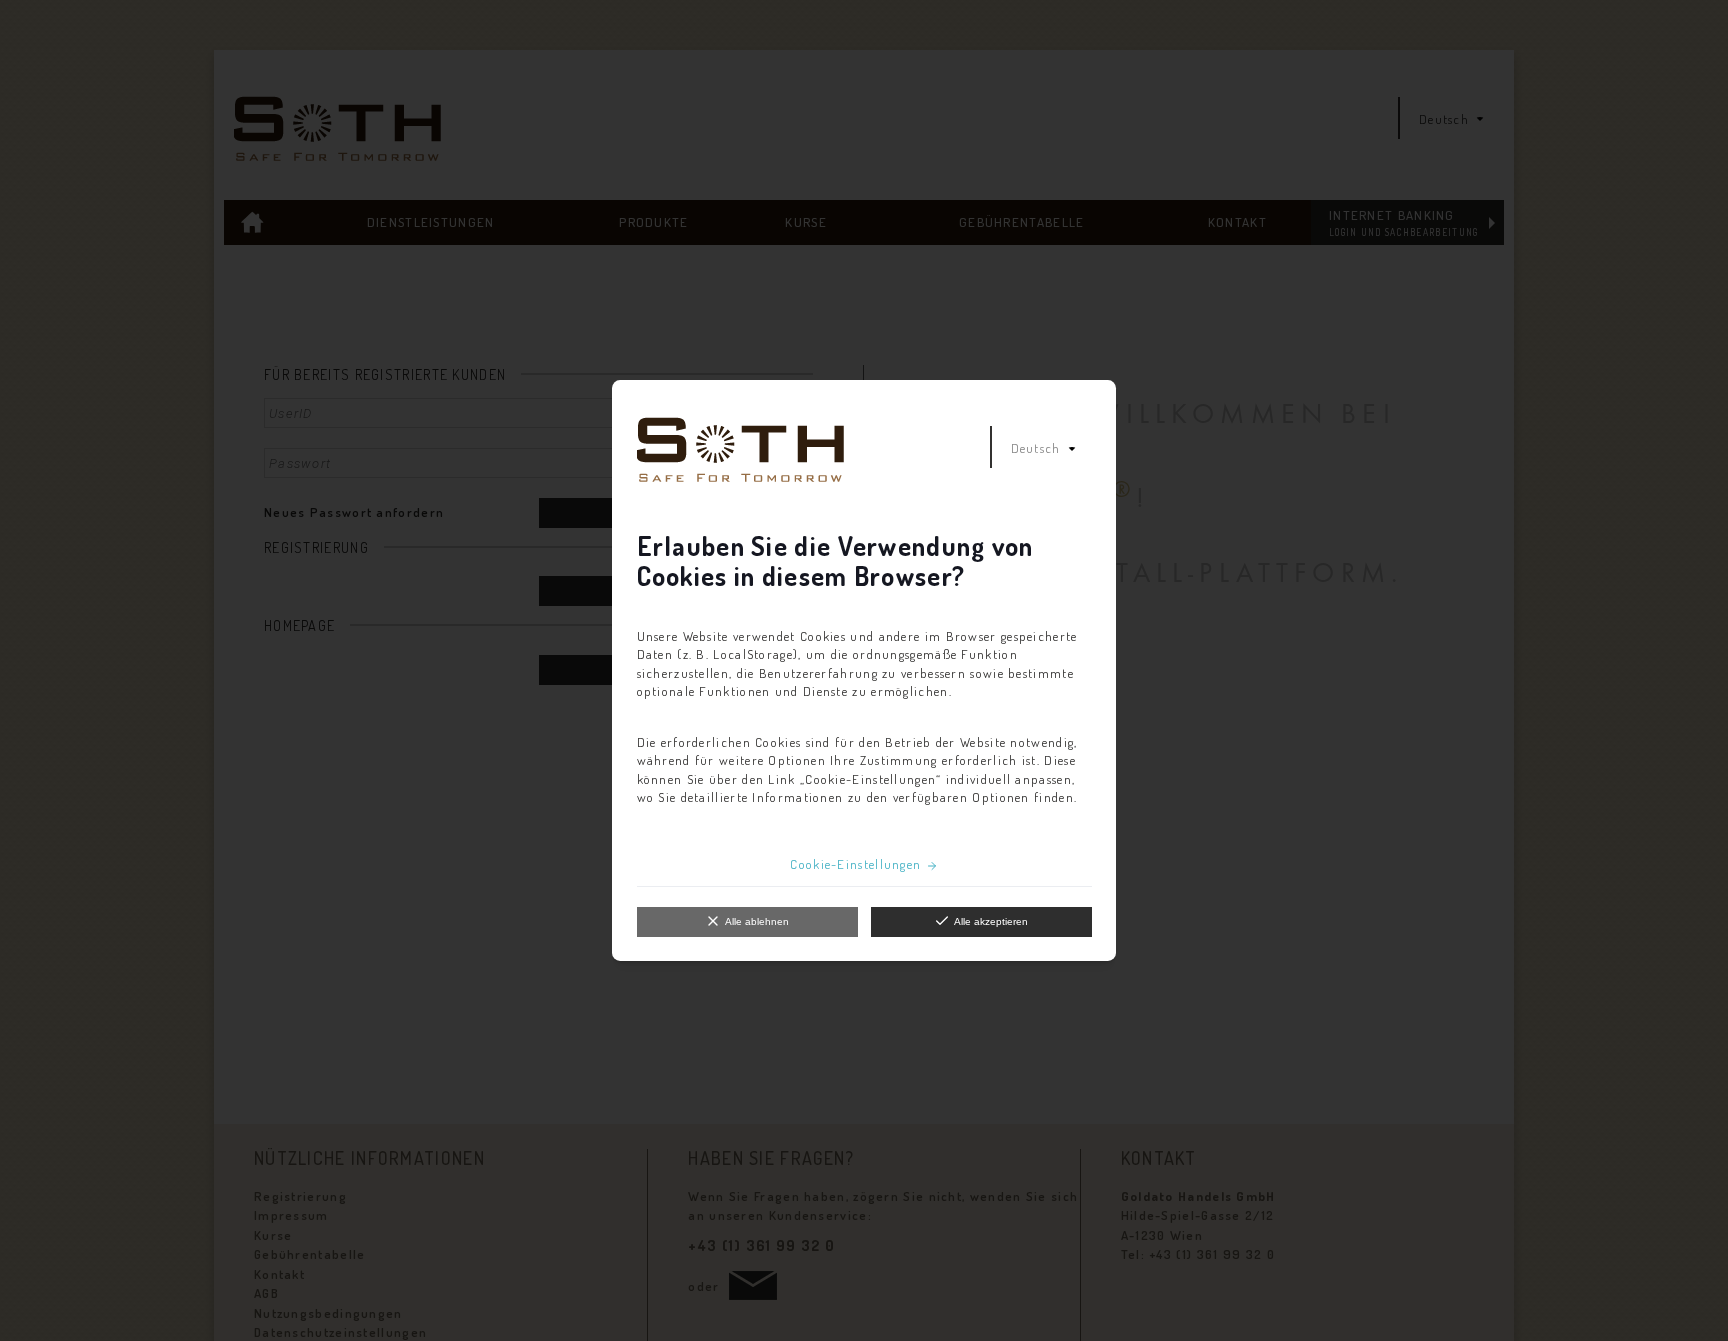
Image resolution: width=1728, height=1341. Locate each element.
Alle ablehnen (757, 921)
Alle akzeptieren (991, 921)
